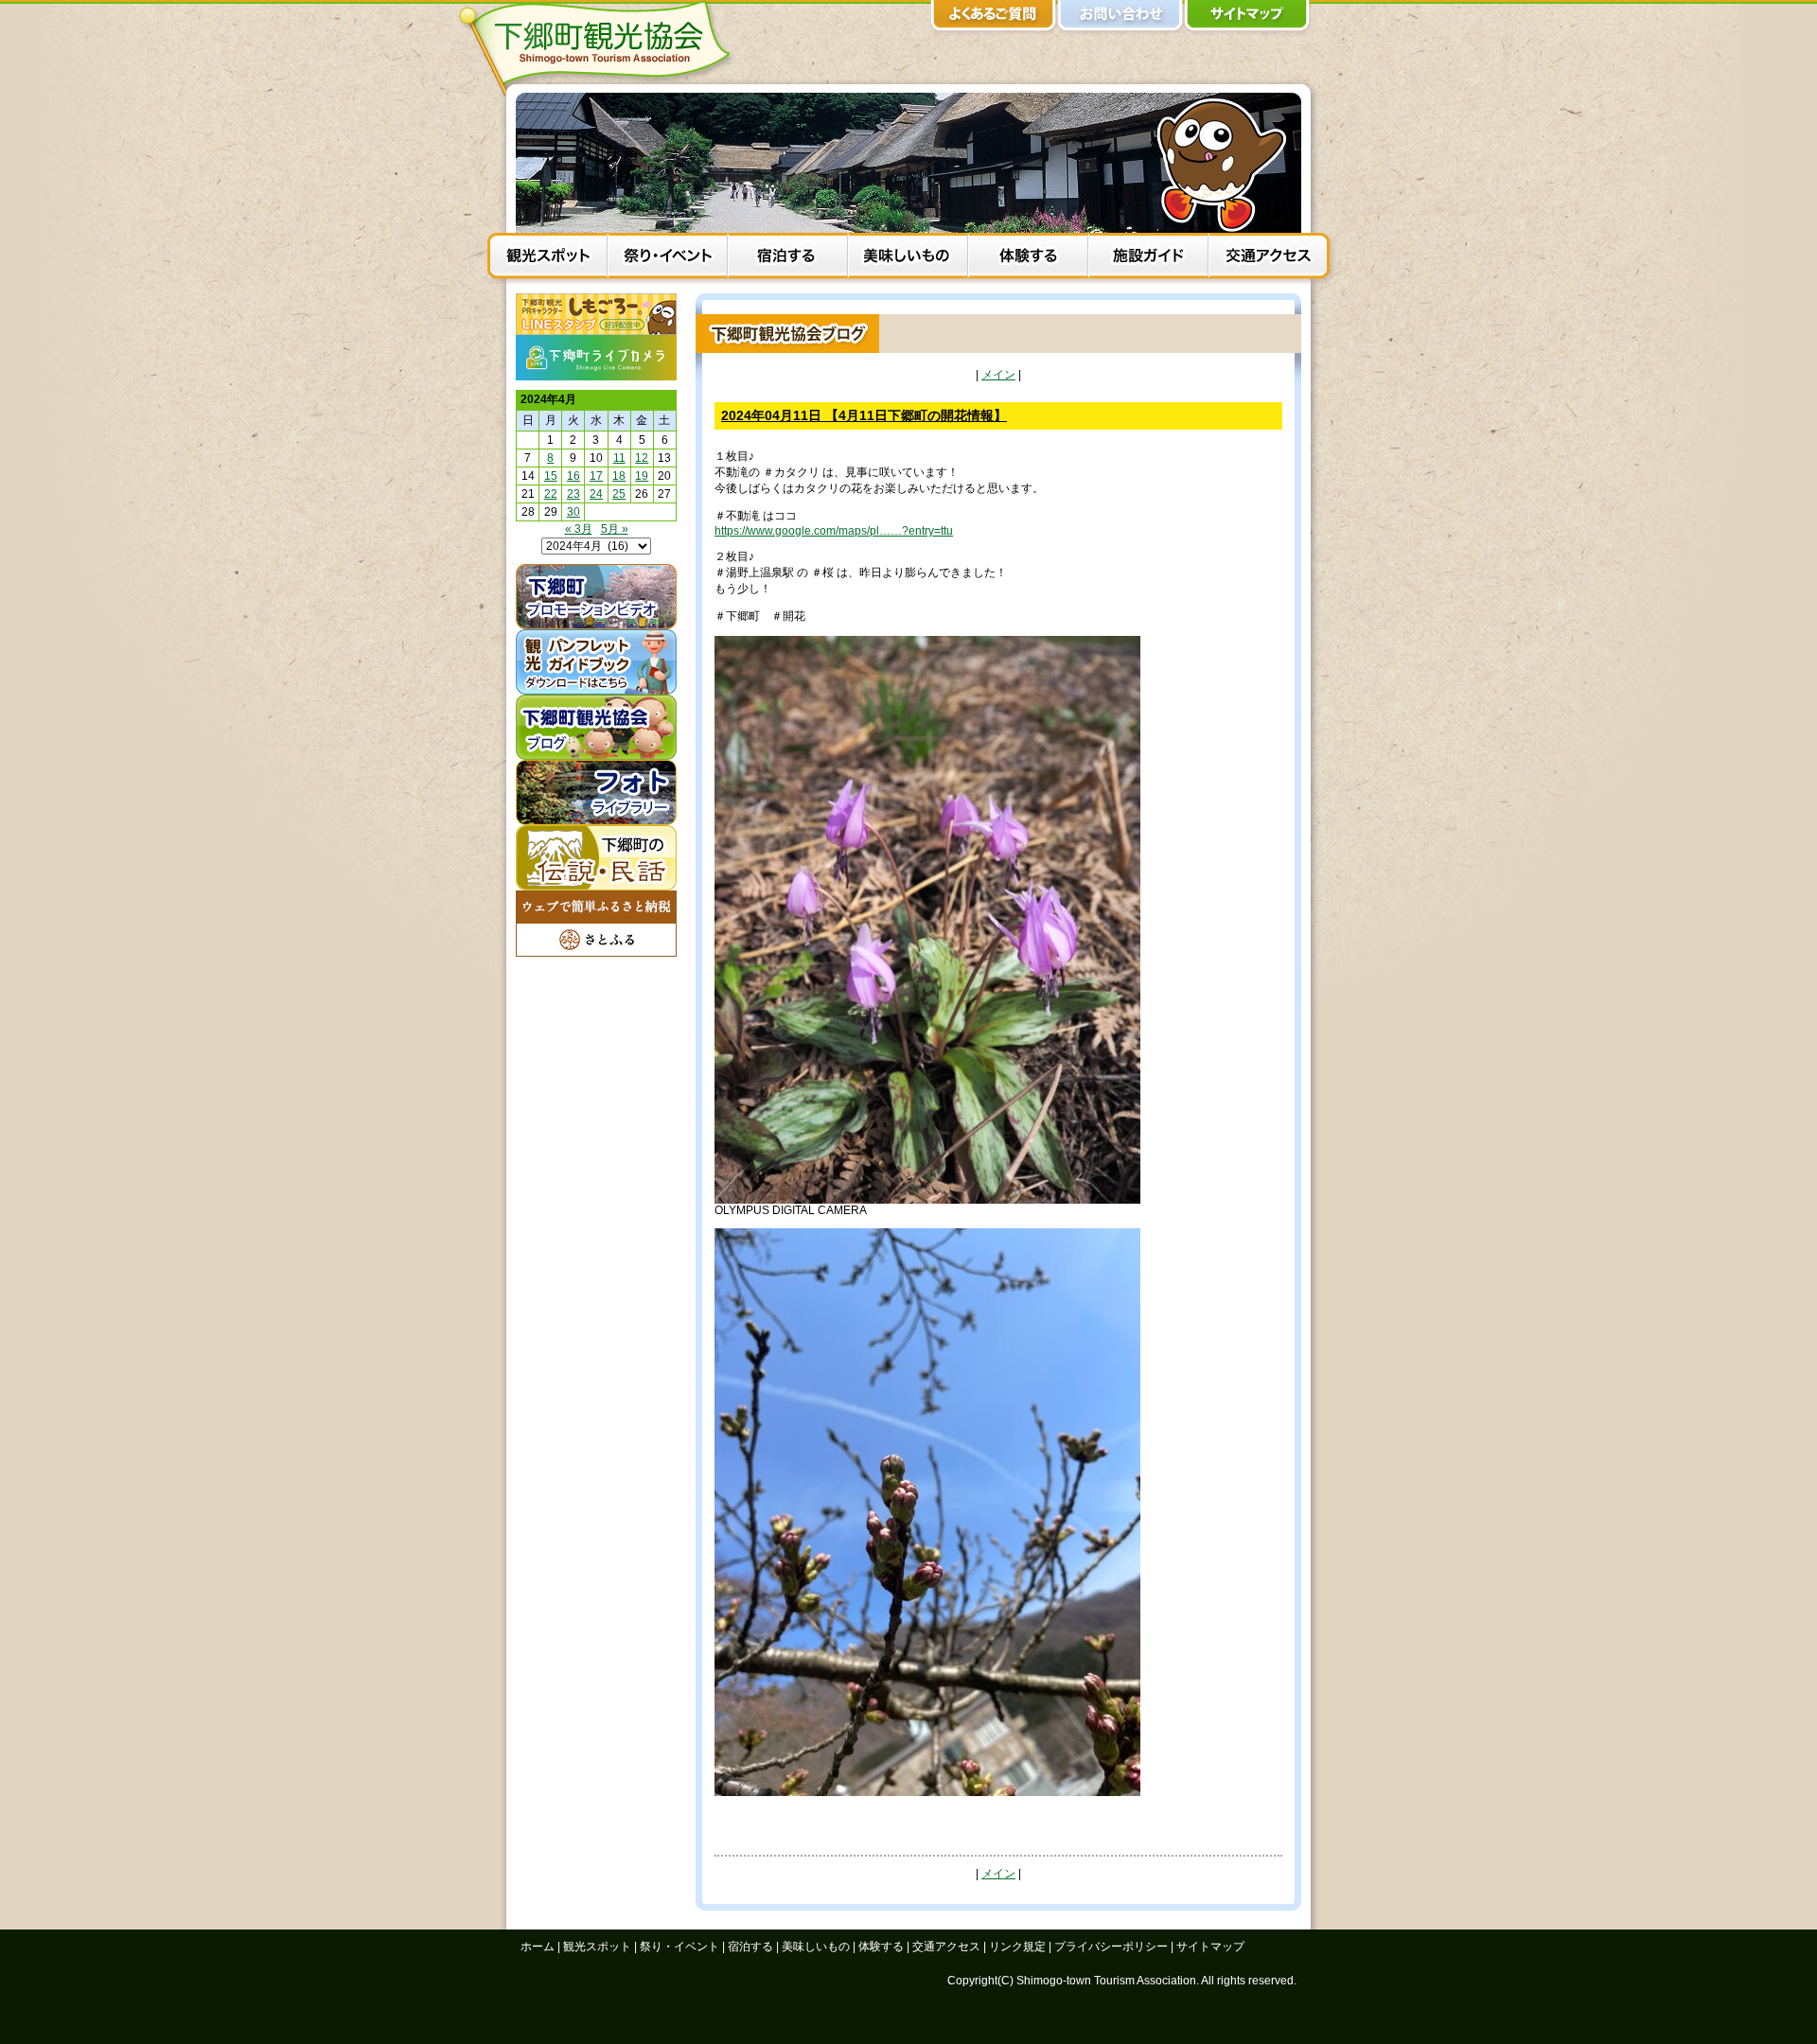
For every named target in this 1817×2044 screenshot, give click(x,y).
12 (642, 458)
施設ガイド (1148, 258)
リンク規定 (1017, 1947)
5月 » (615, 529)
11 (619, 458)
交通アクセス (1269, 258)
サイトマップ (1247, 19)
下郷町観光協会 (601, 48)
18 (619, 476)
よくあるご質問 (994, 19)
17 (596, 476)
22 (551, 494)
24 (596, 494)
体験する (1028, 258)
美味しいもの (908, 258)
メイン (998, 375)
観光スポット (547, 258)
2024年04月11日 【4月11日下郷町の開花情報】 (864, 415)
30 (573, 512)
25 (619, 494)
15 (551, 476)
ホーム (538, 1947)
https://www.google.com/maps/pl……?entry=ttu (834, 531)
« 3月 (579, 529)
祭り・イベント (668, 258)
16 (573, 476)
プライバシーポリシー (1111, 1947)
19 (642, 476)
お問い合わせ (1120, 19)
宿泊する (788, 258)
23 (573, 494)
